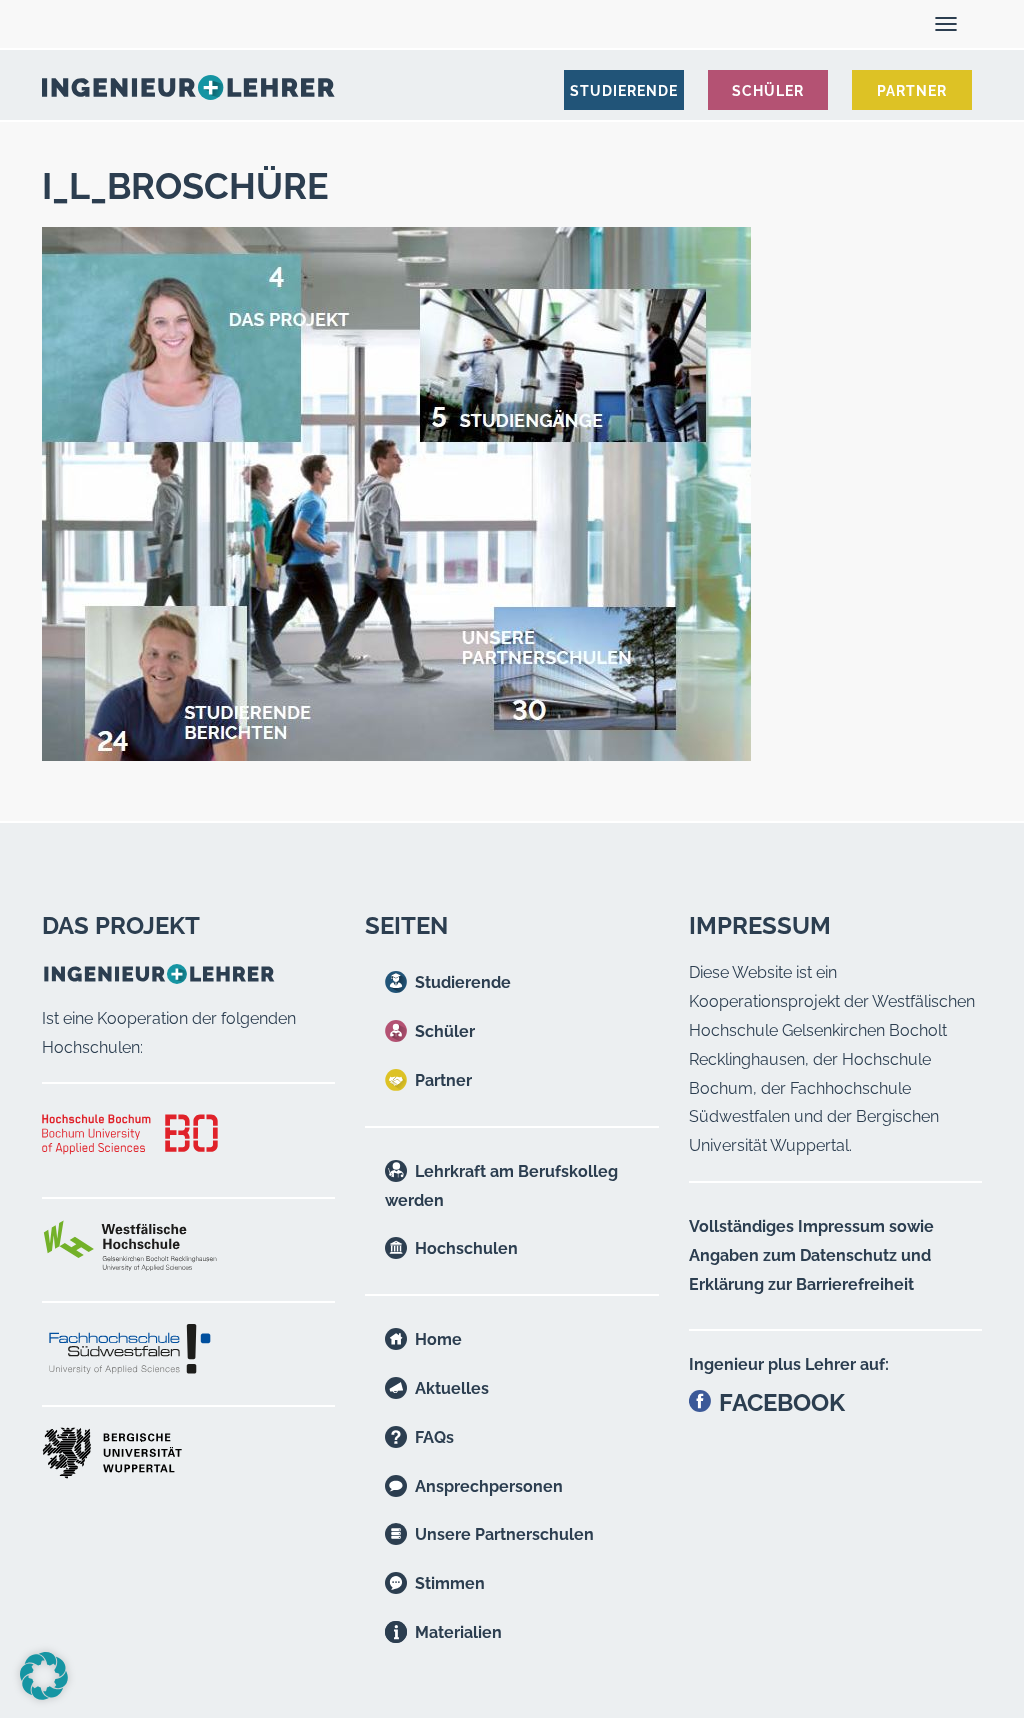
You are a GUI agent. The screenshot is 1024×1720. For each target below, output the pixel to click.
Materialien (458, 1632)
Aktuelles (452, 1388)
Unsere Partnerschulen (504, 1534)
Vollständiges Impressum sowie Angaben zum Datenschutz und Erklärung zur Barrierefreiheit (811, 1255)
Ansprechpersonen (489, 1486)
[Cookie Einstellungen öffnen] (44, 1694)
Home (438, 1339)
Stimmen (450, 1583)
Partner (443, 1080)
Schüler (445, 1031)
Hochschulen (466, 1248)
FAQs (434, 1437)
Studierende (463, 982)
